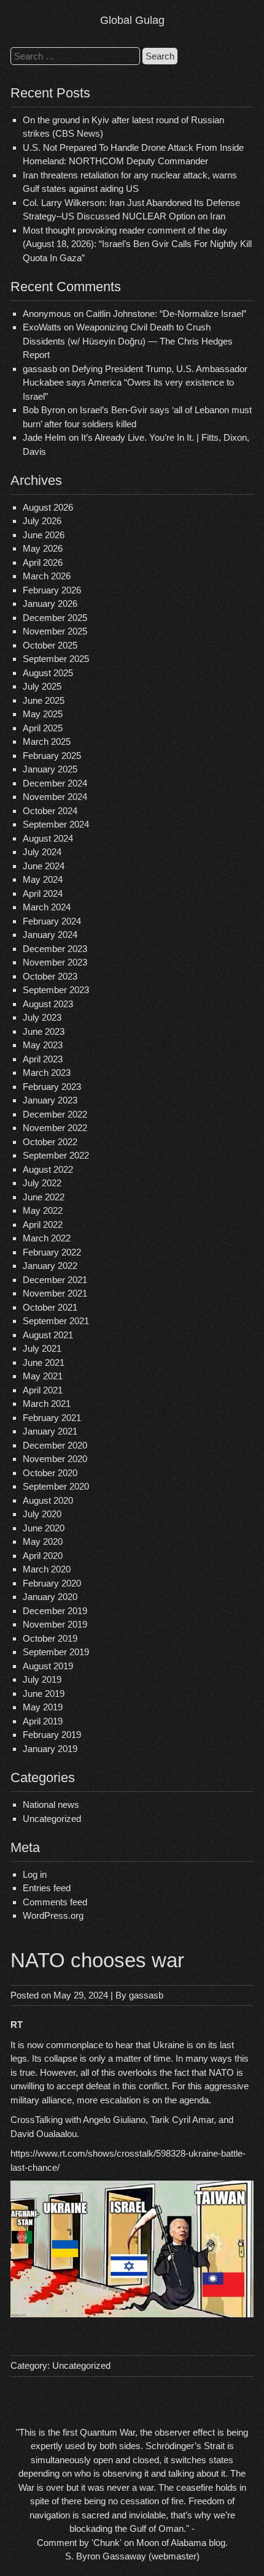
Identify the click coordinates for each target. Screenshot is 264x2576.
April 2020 (43, 1556)
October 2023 (50, 976)
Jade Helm (45, 437)
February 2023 (52, 1087)
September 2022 (56, 1155)
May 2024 (43, 879)
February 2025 (52, 756)
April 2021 (43, 1390)
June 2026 (44, 535)
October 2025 (50, 645)
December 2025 (55, 618)
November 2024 (55, 797)
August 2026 (48, 507)
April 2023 (43, 1059)
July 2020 (42, 1514)
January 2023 (50, 1100)
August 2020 (48, 1500)
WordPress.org (53, 1915)
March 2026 (47, 576)
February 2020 (52, 1583)
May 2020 (43, 1541)
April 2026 (43, 562)
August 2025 (48, 673)
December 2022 (55, 1114)
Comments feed (55, 1902)
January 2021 (50, 1431)
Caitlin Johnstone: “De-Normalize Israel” (166, 314)
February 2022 (52, 1252)
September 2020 (56, 1486)
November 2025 (55, 631)
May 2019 (43, 1707)
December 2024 (55, 783)
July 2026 (42, 521)
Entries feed (47, 1888)
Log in (35, 1874)
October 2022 (50, 1142)
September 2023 (56, 990)
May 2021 (43, 1376)
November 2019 (55, 1624)
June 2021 (44, 1362)
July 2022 (42, 1183)
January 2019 (50, 1749)
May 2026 (43, 548)
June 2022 (44, 1197)
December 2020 (55, 1445)
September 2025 (56, 659)
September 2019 (56, 1652)
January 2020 (50, 1597)
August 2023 (48, 1004)
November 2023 (55, 962)
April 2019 (43, 1721)
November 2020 (55, 1459)
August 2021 (48, 1335)
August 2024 (48, 838)
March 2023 (47, 1073)
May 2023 (43, 1045)
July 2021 (42, 1348)
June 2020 (44, 1528)
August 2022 (48, 1169)
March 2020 (47, 1569)
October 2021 (50, 1307)
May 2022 (43, 1210)
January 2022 (50, 1266)
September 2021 (56, 1321)
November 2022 (55, 1128)
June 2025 (44, 700)
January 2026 (50, 604)
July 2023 (42, 1017)
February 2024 (52, 921)
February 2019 (52, 1735)
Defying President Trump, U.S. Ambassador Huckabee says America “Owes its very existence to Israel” (135, 383)
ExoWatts (42, 327)
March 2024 (47, 907)
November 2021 (55, 1293)
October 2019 (50, 1638)
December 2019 (55, 1611)
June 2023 (44, 1031)
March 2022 (47, 1238)
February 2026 (52, 590)
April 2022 (43, 1225)
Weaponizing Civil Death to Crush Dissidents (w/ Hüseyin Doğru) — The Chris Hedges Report (128, 341)
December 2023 (55, 949)
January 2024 (50, 935)
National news (51, 1804)
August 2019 (48, 1666)
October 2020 (50, 1473)
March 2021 (47, 1404)
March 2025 (47, 741)
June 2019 (44, 1694)
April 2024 (43, 894)
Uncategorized (52, 1819)
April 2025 (43, 728)
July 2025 (42, 686)
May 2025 (43, 714)
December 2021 (55, 1280)
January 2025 (50, 769)
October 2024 (50, 811)
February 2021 (52, 1418)
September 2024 (56, 824)
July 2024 (42, 852)
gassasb (146, 1995)
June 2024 (44, 866)
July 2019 (42, 1679)
